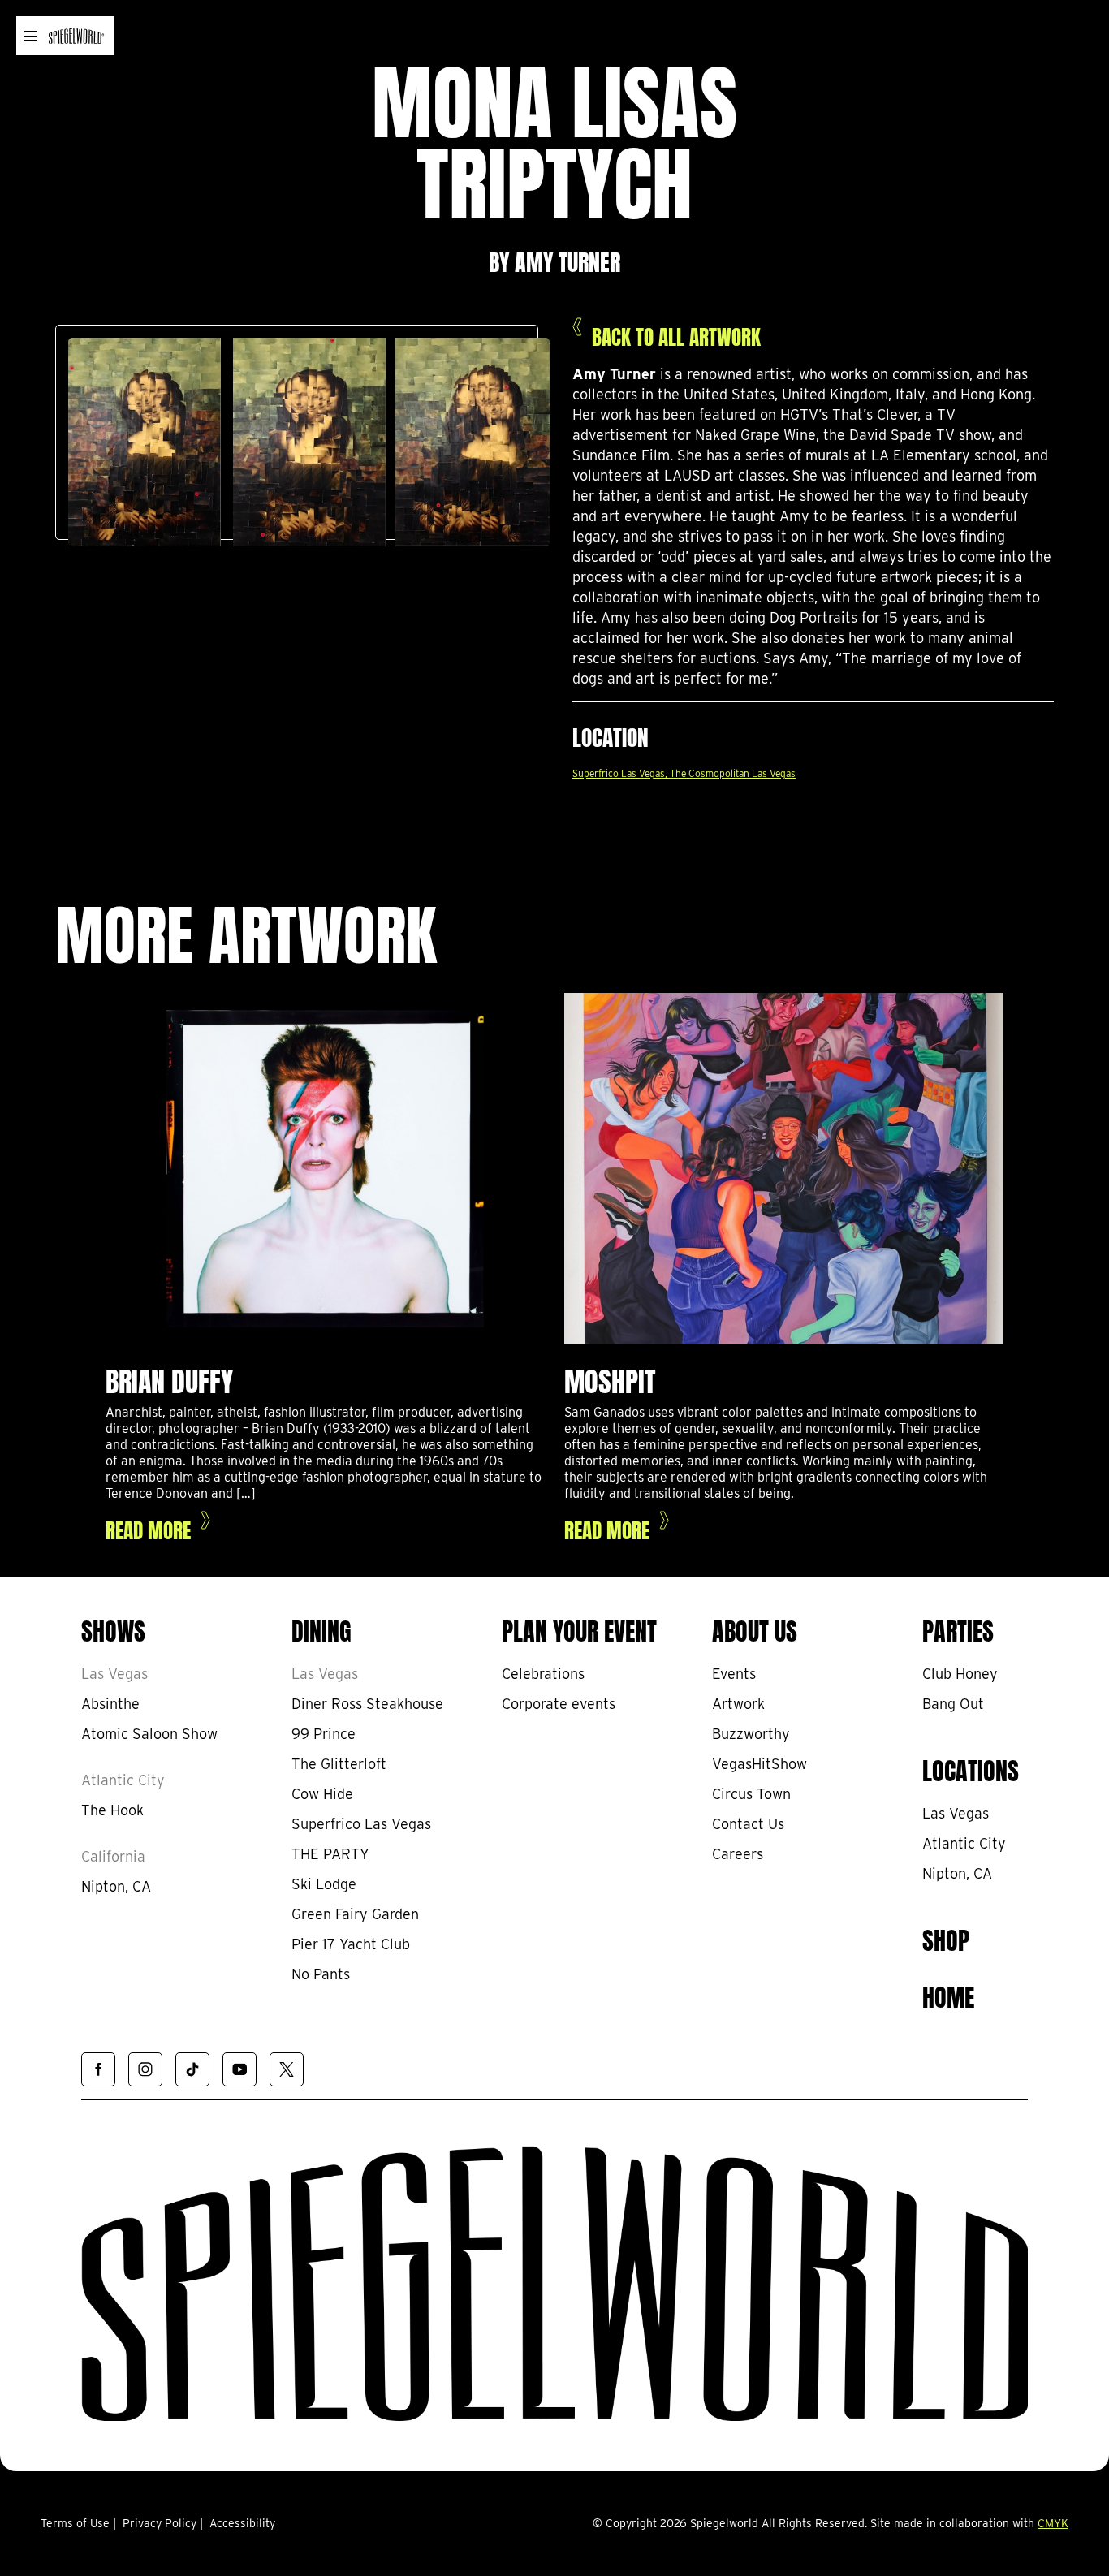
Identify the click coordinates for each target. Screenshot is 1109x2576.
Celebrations (543, 1674)
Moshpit (610, 1378)
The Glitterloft (339, 1764)
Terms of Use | (78, 2523)
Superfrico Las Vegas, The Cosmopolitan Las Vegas (684, 773)
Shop (946, 1938)
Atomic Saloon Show (149, 1734)
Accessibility (242, 2523)
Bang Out (953, 1704)
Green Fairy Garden (355, 1914)
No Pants (321, 1974)
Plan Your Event (579, 1629)
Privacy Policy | (163, 2523)
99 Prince (324, 1734)
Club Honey (960, 1674)
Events (734, 1674)
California (113, 1856)
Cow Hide (322, 1794)
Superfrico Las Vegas (361, 1824)
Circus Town (751, 1794)
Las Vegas (114, 1674)
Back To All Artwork (676, 335)
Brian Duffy (169, 1378)
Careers (738, 1854)
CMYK (1053, 2523)
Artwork (738, 1704)
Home (948, 1995)
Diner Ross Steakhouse (367, 1704)
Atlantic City (123, 1780)
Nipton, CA (116, 1886)
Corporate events (559, 1704)
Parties (958, 1629)
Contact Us (748, 1824)
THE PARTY (330, 1854)
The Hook (112, 1810)
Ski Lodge (324, 1884)
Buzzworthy (751, 1734)
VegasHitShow (759, 1764)
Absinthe (110, 1704)
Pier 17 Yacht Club (351, 1944)
